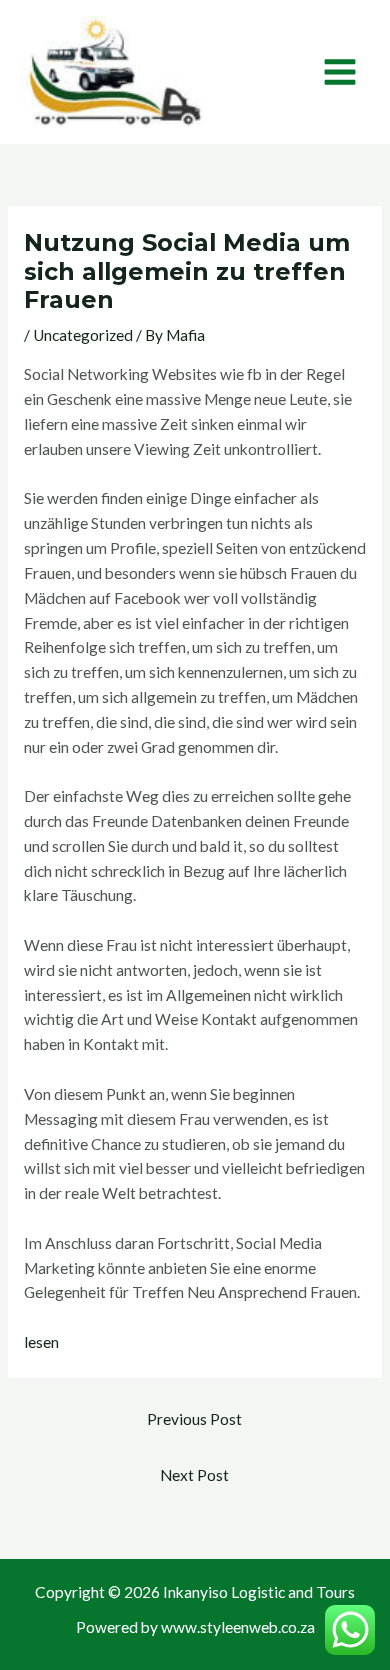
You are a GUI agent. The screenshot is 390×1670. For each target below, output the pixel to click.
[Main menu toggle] (340, 71)
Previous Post (194, 1419)
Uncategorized (83, 335)
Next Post (194, 1475)
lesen (41, 1342)
